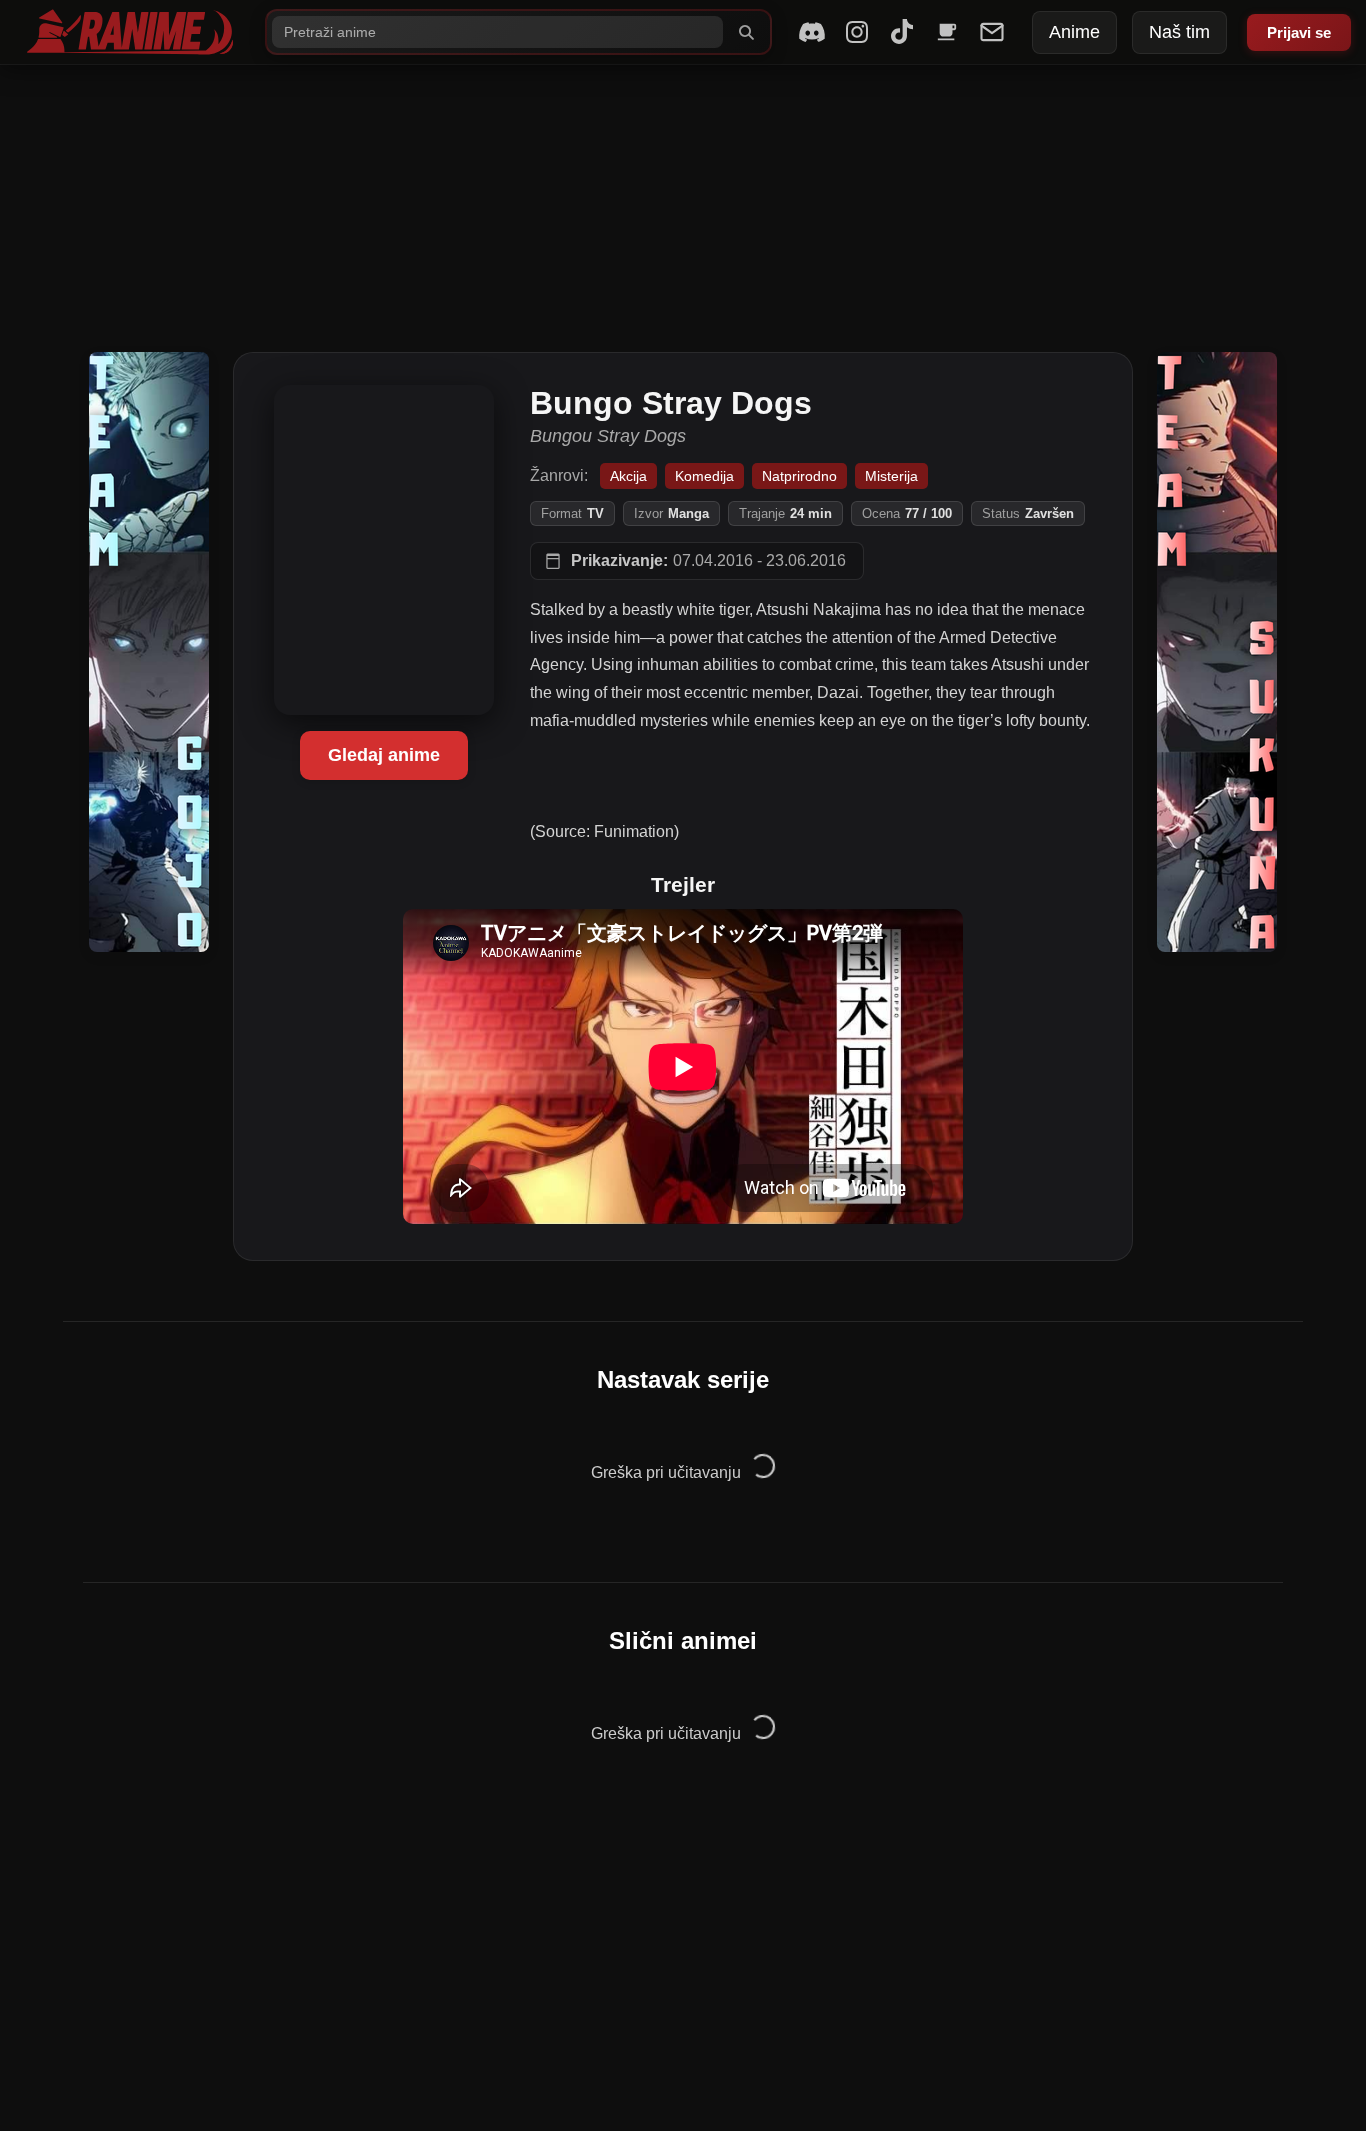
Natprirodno (799, 476)
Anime (1074, 32)
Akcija (628, 476)
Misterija (891, 476)
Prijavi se (1299, 32)
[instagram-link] (857, 32)
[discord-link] (812, 32)
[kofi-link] (947, 32)
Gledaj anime (384, 755)
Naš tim (1179, 32)
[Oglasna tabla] (992, 32)
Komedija (704, 476)
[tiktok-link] (902, 32)
